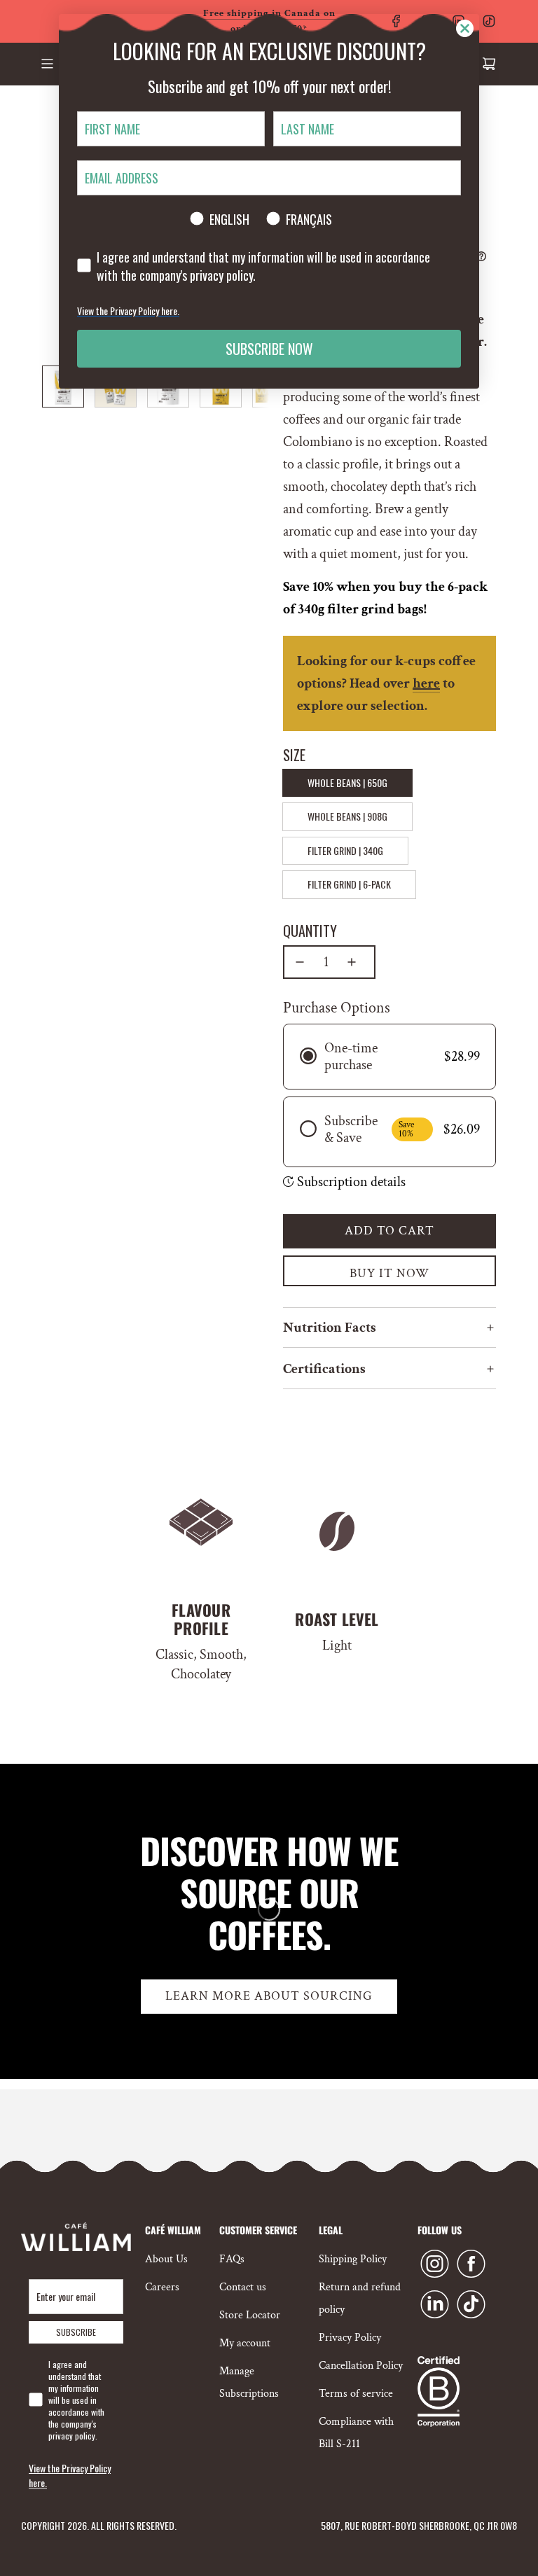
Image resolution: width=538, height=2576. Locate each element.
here (426, 683)
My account (245, 2343)
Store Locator (250, 2315)
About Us (166, 2259)
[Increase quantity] (352, 962)
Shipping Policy (353, 2259)
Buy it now (389, 1273)
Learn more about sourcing (269, 1996)
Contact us (243, 2287)
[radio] (389, 1057)
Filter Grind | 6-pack (349, 884)
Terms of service (356, 2394)
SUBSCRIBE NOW (269, 349)
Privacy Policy (350, 2338)
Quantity (310, 931)
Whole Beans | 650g (347, 782)
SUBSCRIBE (76, 2332)
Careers (162, 2287)
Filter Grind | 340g (345, 850)
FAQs (232, 2259)
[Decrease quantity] (300, 962)
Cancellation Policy (361, 2366)
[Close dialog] (465, 28)
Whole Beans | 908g (347, 816)
